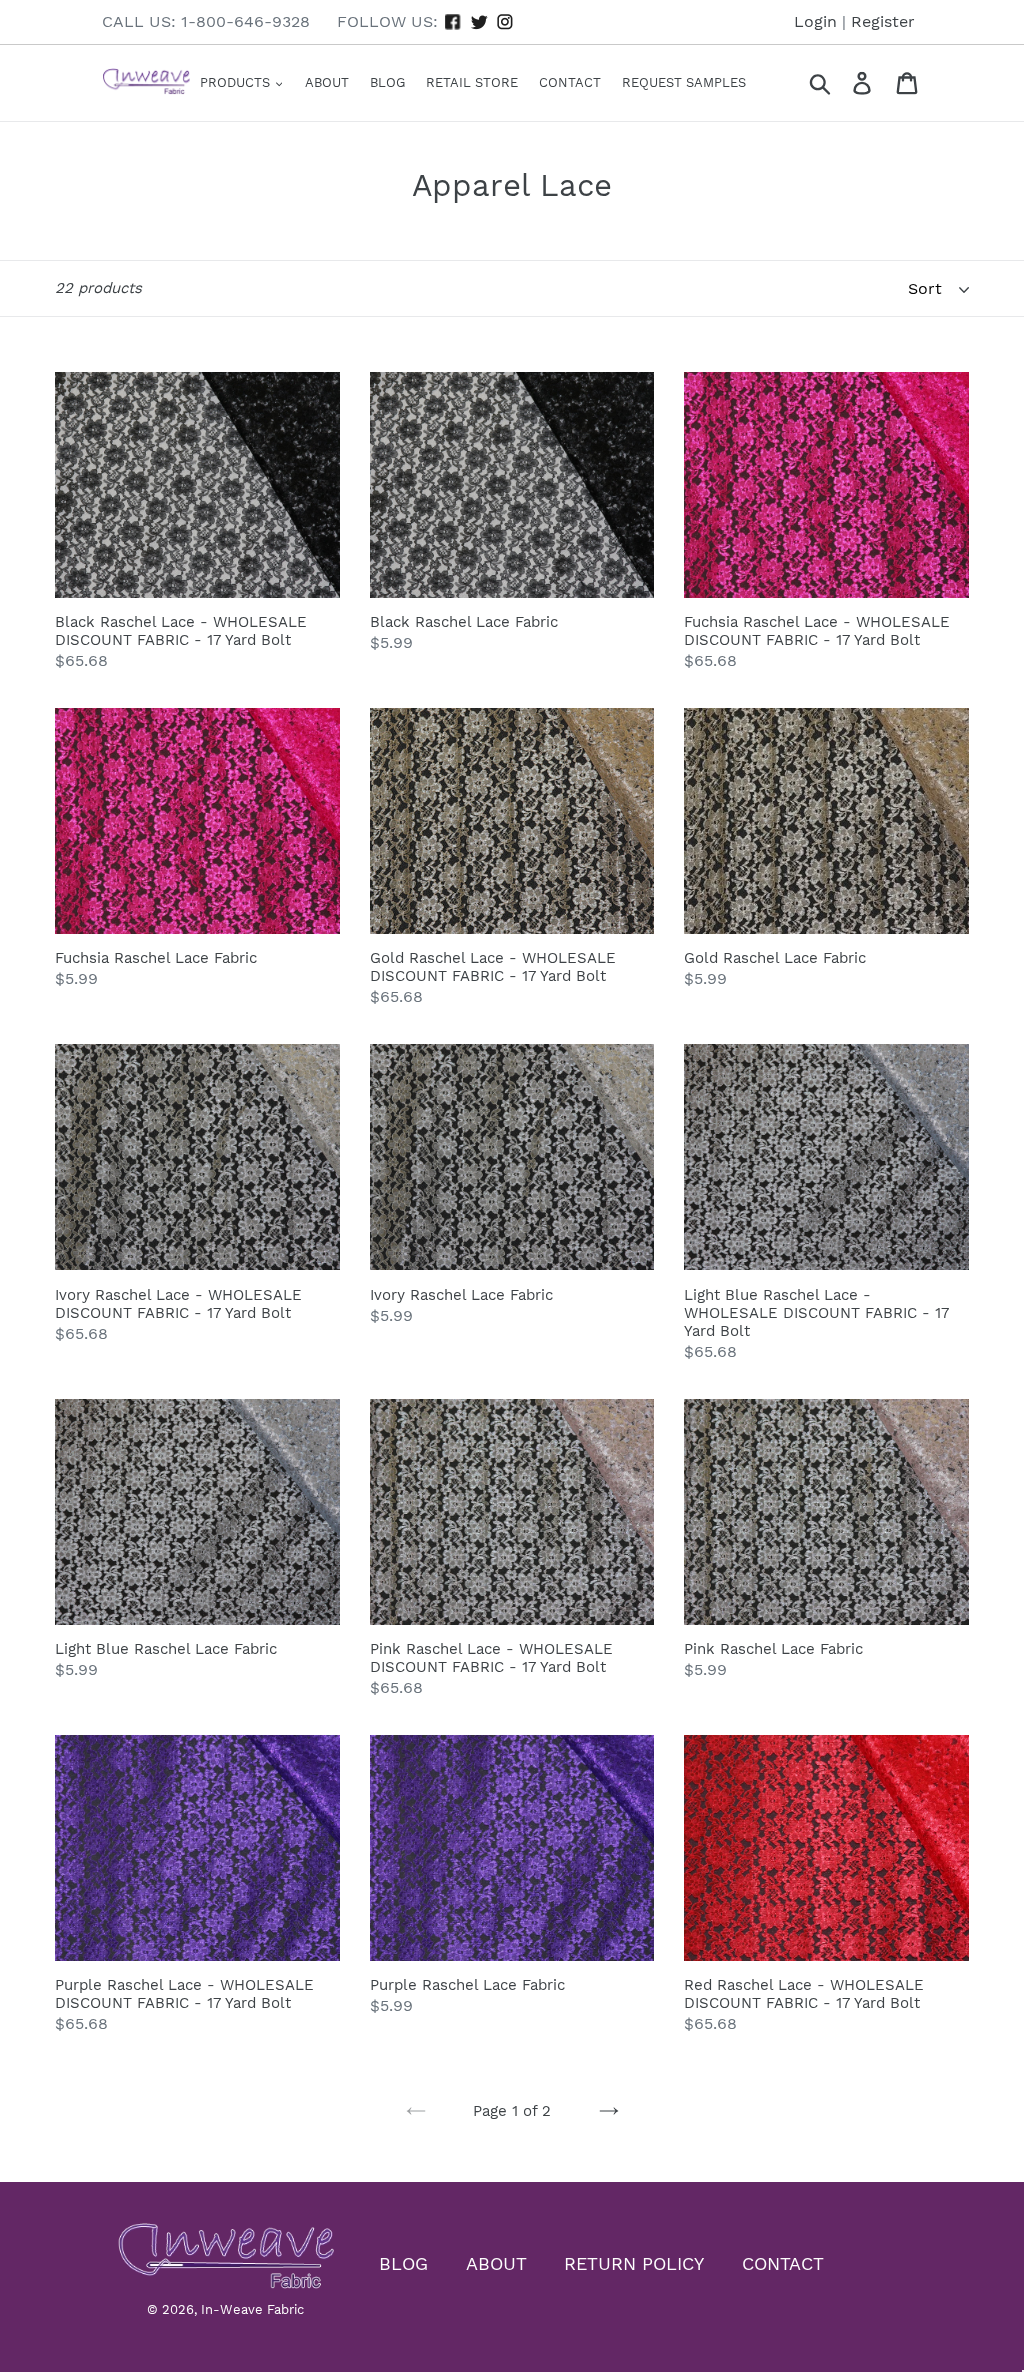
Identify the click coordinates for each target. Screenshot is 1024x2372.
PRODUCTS (237, 82)
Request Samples (684, 82)
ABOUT (496, 2263)
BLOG (403, 2263)
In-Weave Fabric (252, 2309)
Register (883, 21)
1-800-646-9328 (245, 21)
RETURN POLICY (634, 2263)
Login (815, 21)
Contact (570, 82)
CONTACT (783, 2263)
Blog (387, 82)
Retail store (472, 82)
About (327, 82)
